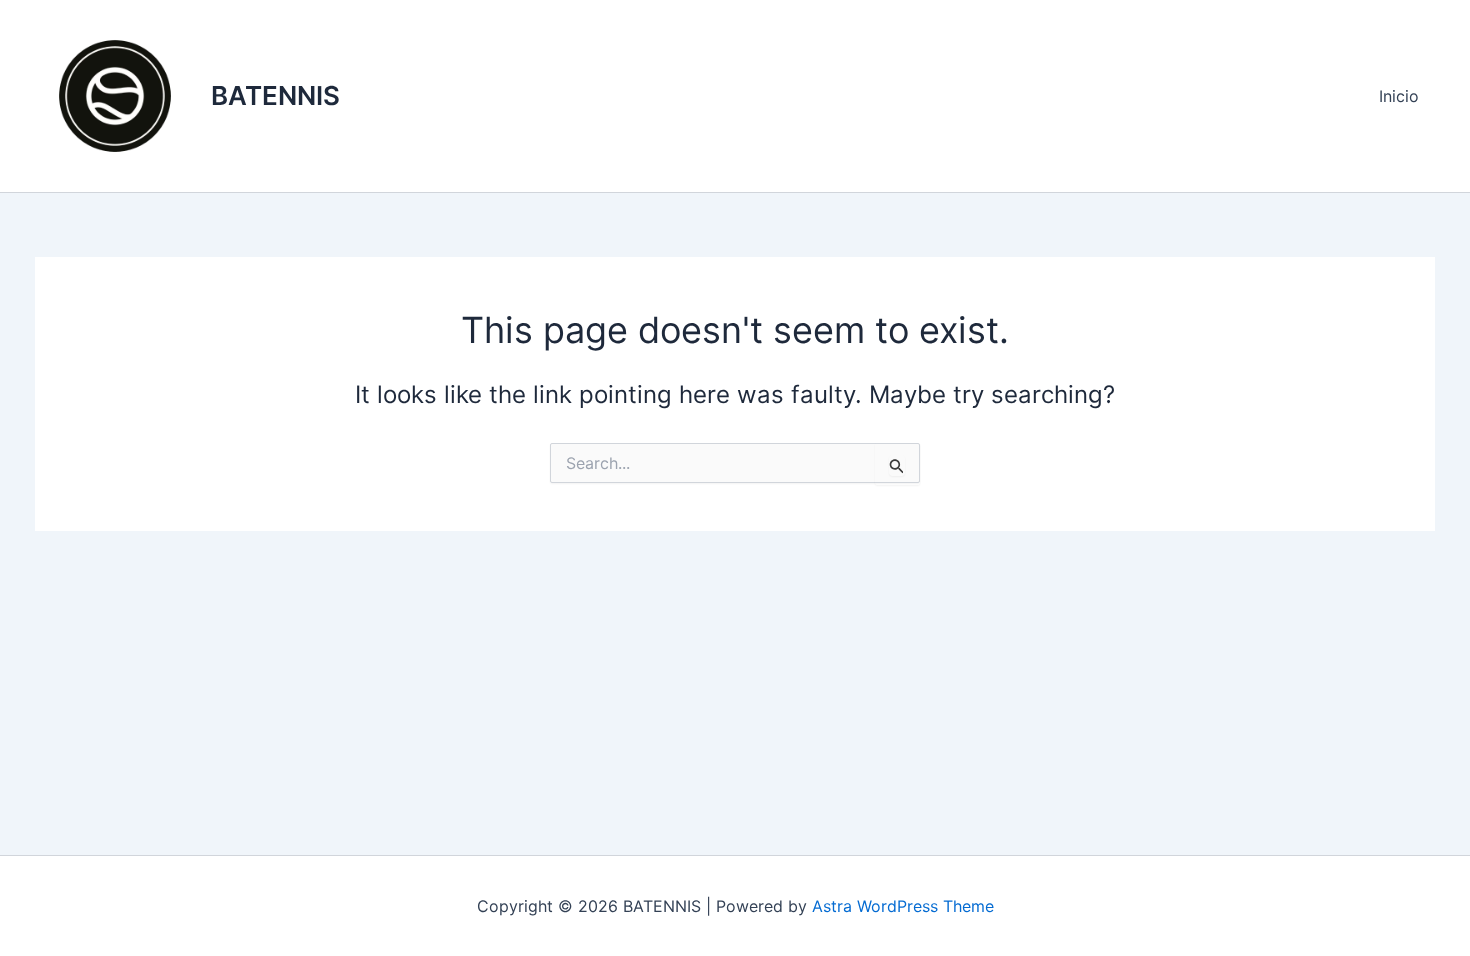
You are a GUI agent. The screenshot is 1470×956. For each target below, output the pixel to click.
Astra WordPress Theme (903, 906)
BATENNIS (275, 95)
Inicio (1399, 96)
